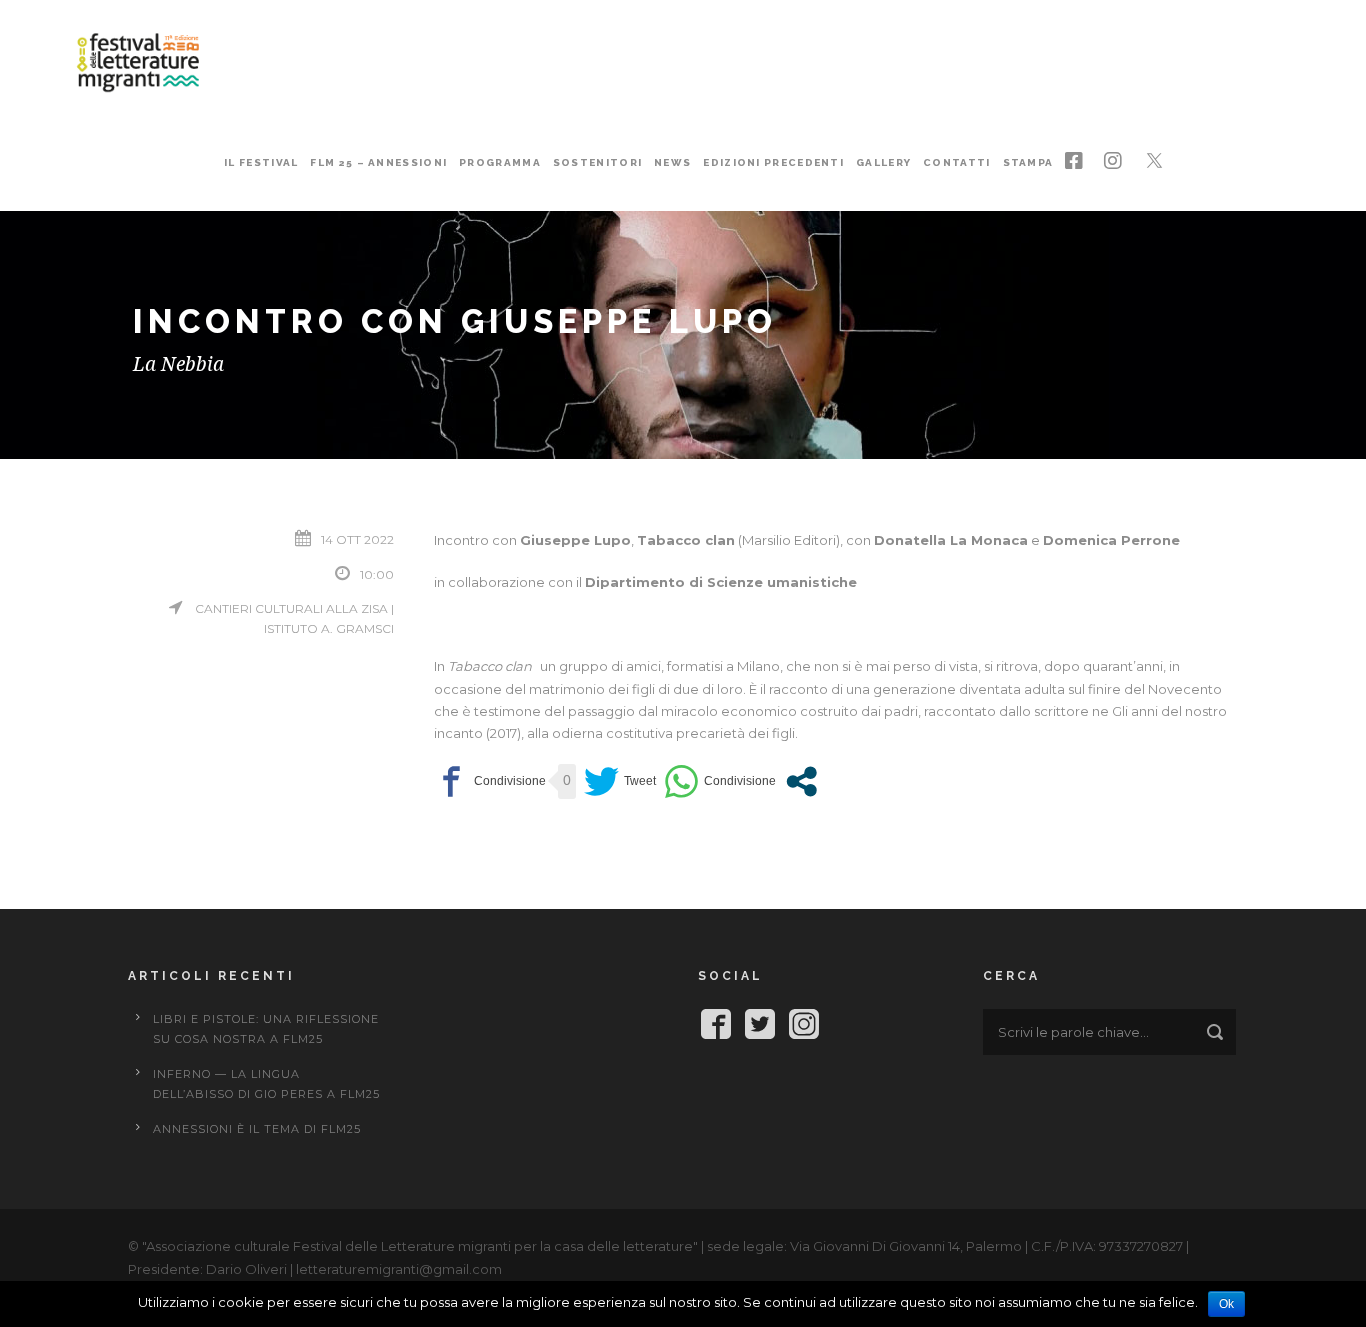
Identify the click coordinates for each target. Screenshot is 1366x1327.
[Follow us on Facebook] (716, 1027)
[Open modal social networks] (801, 781)
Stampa (1028, 162)
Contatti (956, 162)
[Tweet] (620, 781)
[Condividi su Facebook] (490, 781)
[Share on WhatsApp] (720, 781)
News (672, 162)
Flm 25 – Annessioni (378, 162)
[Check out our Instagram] (804, 1027)
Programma (500, 162)
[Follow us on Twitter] (760, 1027)
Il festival (261, 162)
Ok (1226, 1304)
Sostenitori (597, 162)
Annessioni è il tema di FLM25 (257, 1129)
